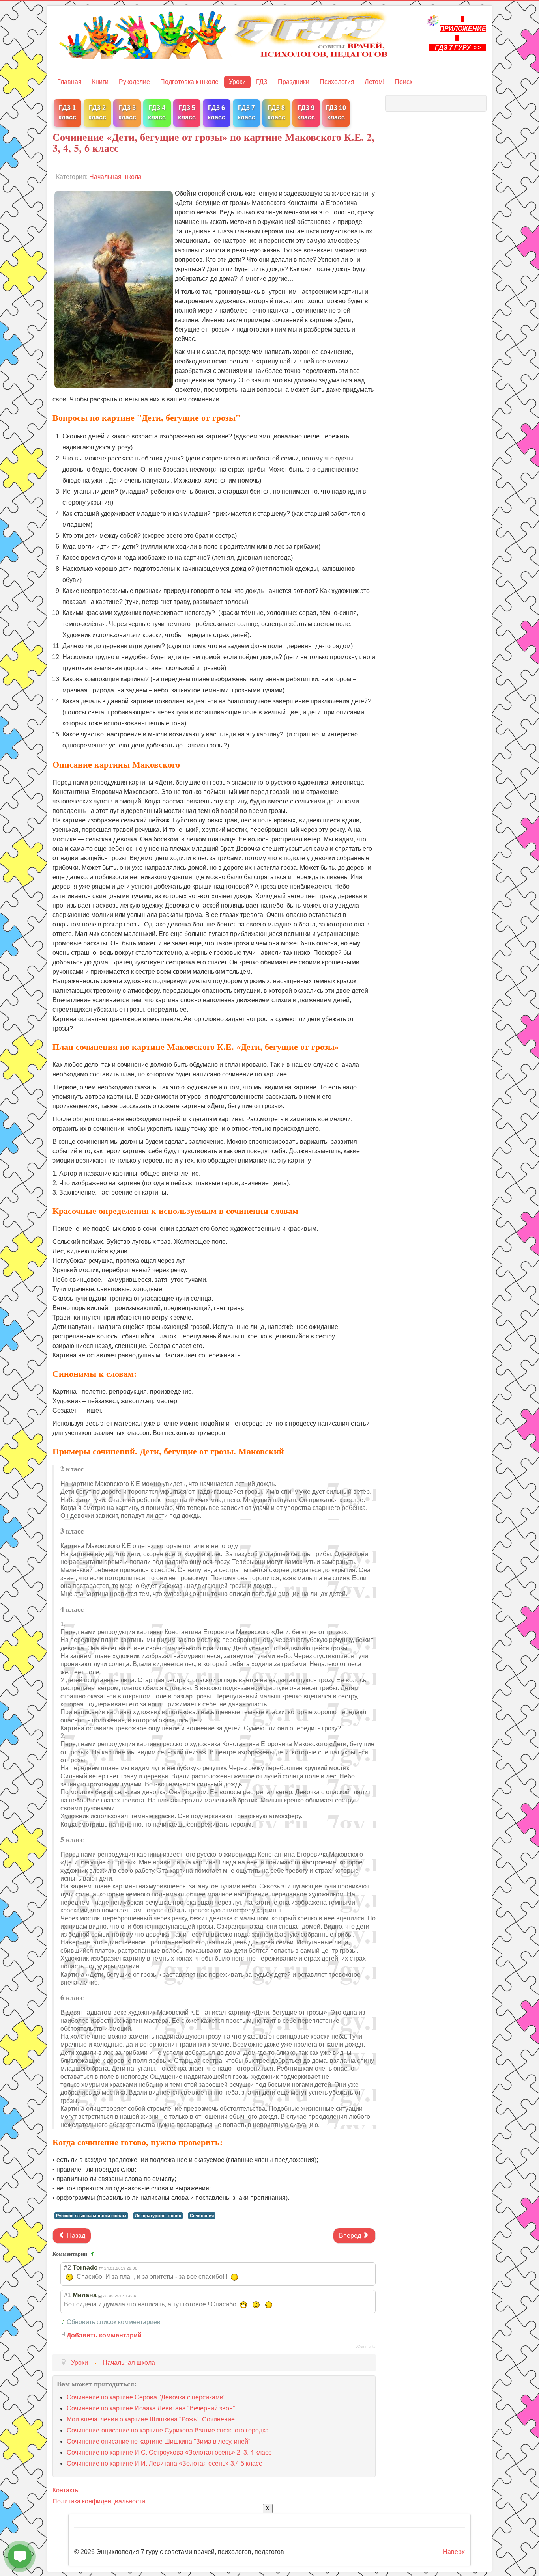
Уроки (237, 82)
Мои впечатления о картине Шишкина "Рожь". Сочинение (151, 2419)
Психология (337, 82)
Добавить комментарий (104, 2335)
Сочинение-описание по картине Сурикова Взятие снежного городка (168, 2430)
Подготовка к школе (189, 82)
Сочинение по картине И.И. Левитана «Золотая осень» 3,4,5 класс (164, 2463)
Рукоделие (134, 82)
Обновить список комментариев (114, 2322)
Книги (100, 82)
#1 (67, 2295)
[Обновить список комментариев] (94, 2254)
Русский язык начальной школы (91, 2216)
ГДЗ (262, 82)
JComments (366, 2347)
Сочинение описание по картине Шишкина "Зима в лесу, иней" (159, 2441)
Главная (69, 82)
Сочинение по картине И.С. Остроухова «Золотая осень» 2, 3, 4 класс (169, 2452)
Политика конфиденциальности (99, 2501)
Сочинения (202, 2216)
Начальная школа (115, 177)
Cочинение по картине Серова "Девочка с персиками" (146, 2397)
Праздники (294, 82)
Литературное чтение (158, 2216)
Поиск (403, 82)
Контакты (66, 2490)
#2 (67, 2268)
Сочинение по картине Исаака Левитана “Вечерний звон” (151, 2408)
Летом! (374, 82)
